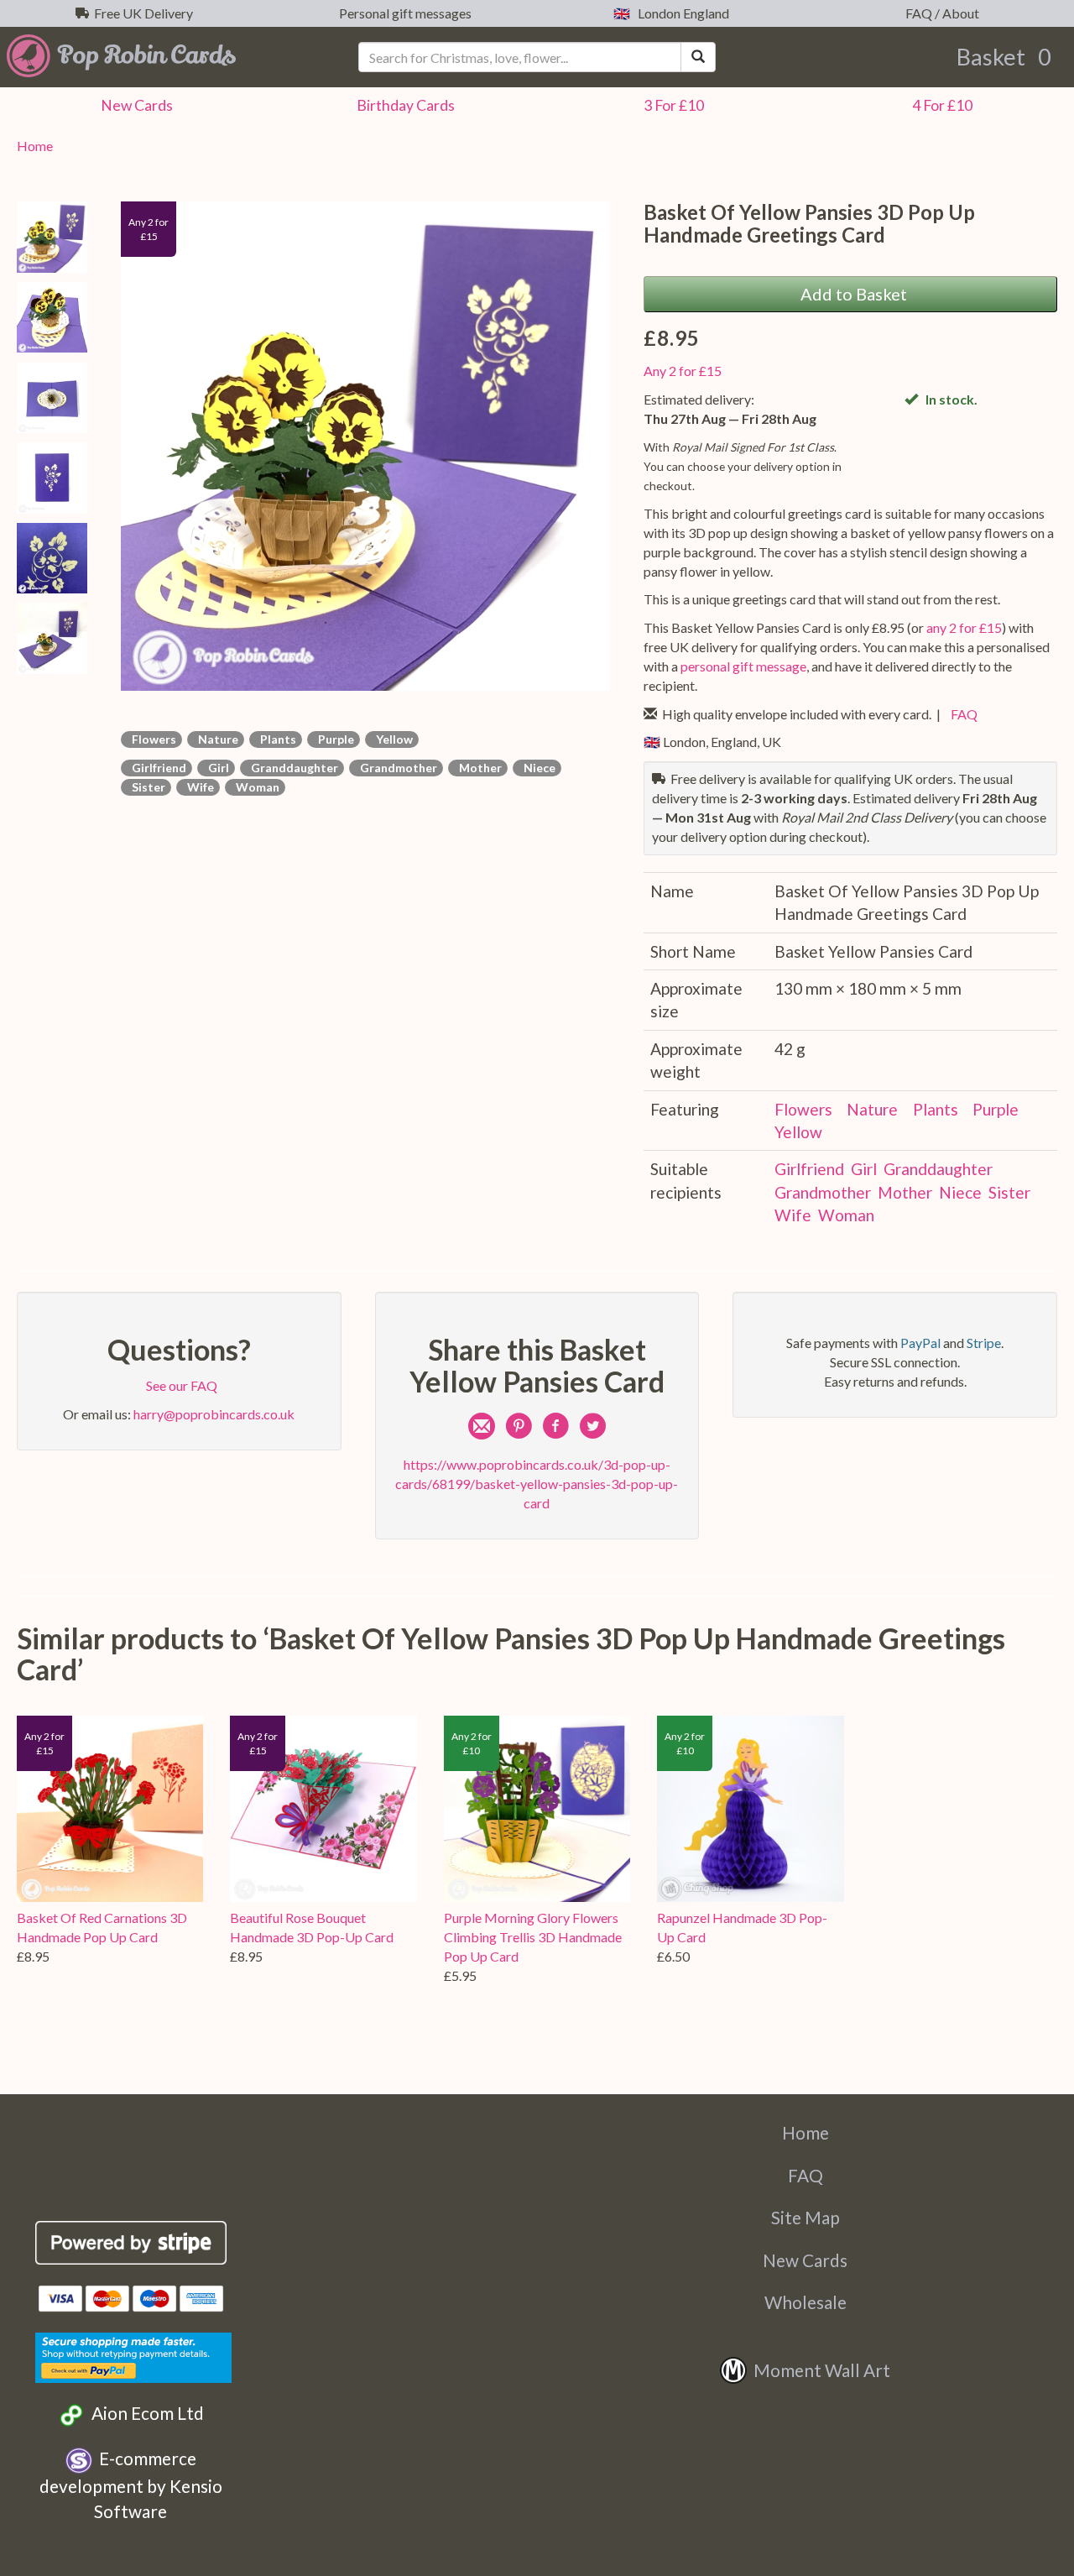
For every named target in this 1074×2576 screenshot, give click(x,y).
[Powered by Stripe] (131, 2243)
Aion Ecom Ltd (144, 2413)
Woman (255, 787)
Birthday (403, 105)
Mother (478, 768)
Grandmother (396, 768)
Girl (216, 768)
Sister (146, 787)
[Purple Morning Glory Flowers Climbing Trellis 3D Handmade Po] (537, 1809)
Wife (198, 787)
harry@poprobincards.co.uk (214, 1414)
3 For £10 (671, 105)
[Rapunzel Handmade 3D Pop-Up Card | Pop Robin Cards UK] (750, 1809)
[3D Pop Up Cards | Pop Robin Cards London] (179, 55)
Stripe (984, 1343)
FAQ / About (940, 13)
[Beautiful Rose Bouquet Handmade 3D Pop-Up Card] (323, 1809)
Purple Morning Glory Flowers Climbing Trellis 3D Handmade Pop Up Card (533, 1937)
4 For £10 (940, 105)
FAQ (962, 714)
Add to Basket (850, 294)
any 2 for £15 (964, 627)
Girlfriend (156, 768)
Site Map (805, 2217)
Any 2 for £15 (683, 371)
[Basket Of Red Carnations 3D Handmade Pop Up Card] (110, 1809)
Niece (537, 768)
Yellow (392, 739)
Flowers (151, 739)
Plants (276, 739)
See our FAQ (179, 1385)
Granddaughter (292, 768)
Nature (216, 739)
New (134, 105)
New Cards (805, 2260)
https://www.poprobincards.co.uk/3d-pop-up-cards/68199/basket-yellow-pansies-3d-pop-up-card (537, 1484)
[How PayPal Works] (133, 2355)
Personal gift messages (403, 13)
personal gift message (743, 666)
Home (35, 146)
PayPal (920, 1343)
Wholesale (805, 2302)
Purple (334, 739)
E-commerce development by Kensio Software (131, 2485)
